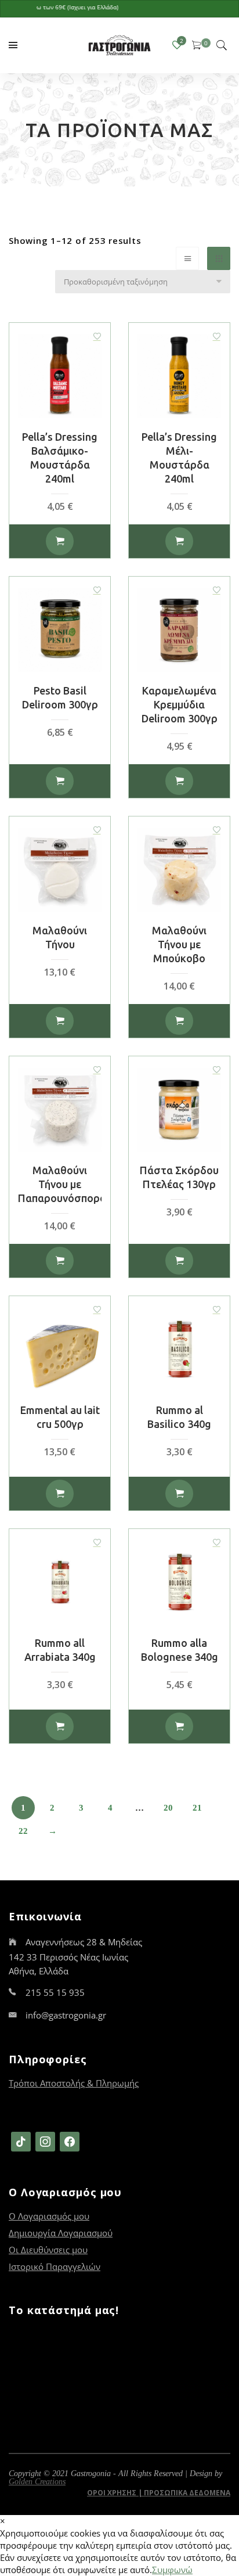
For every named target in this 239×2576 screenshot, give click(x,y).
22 (23, 1831)
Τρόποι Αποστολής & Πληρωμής (74, 2083)
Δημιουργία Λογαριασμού (61, 2233)
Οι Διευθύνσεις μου (48, 2250)
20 (168, 1808)
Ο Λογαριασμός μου (49, 2216)
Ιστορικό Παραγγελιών (55, 2266)
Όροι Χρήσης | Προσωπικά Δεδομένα (159, 2493)
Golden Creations (37, 2482)
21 (197, 1808)
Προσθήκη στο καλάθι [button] (60, 541)
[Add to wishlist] (97, 336)
